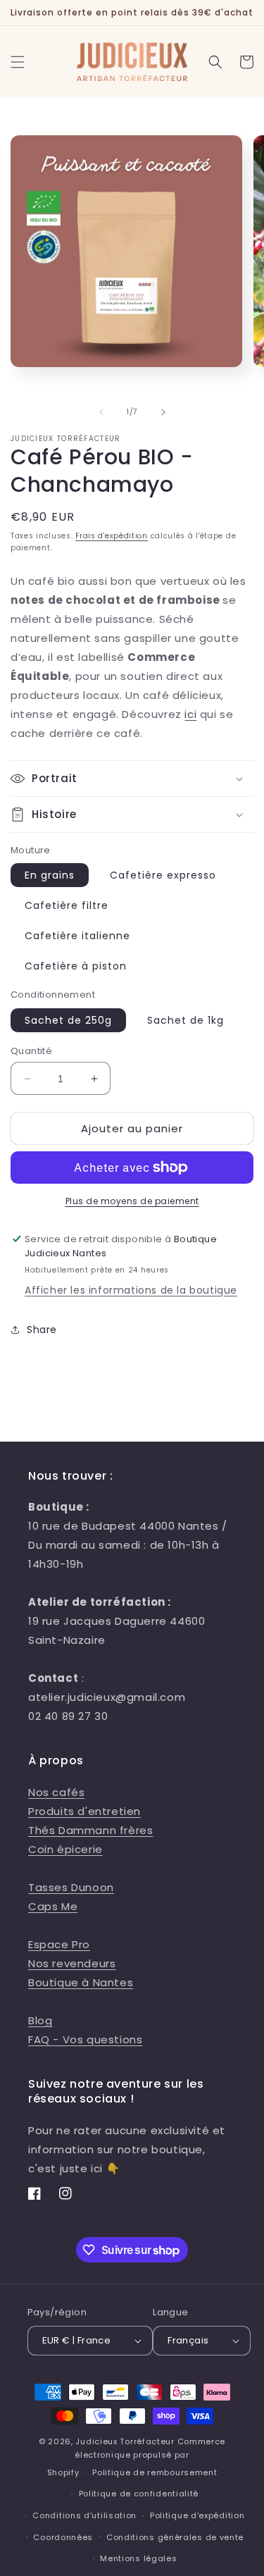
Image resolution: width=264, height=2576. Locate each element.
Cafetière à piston (76, 966)
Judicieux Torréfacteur (125, 2441)
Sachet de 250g (68, 1020)
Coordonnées (63, 2537)
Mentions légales (138, 2558)
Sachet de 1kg (186, 1020)
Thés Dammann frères (90, 1830)
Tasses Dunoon (71, 1887)
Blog (40, 2020)
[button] (18, 62)
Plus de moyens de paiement (132, 1201)
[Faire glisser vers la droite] (163, 412)
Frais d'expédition (112, 536)
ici (190, 714)
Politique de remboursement (155, 2472)
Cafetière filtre (67, 905)
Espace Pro (59, 1944)
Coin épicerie (65, 1849)
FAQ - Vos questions (85, 2039)
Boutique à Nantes (81, 1982)
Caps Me (53, 1906)
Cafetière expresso (163, 875)
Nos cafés (56, 1792)
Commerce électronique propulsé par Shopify (137, 2457)
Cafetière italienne (77, 936)
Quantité (31, 1051)
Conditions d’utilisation (84, 2515)
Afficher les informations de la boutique (131, 1290)
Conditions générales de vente (175, 2537)
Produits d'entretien (84, 1811)
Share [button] (42, 1330)
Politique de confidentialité (139, 2494)
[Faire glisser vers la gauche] (101, 412)
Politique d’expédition (197, 2515)
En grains (50, 875)
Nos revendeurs (72, 1963)
